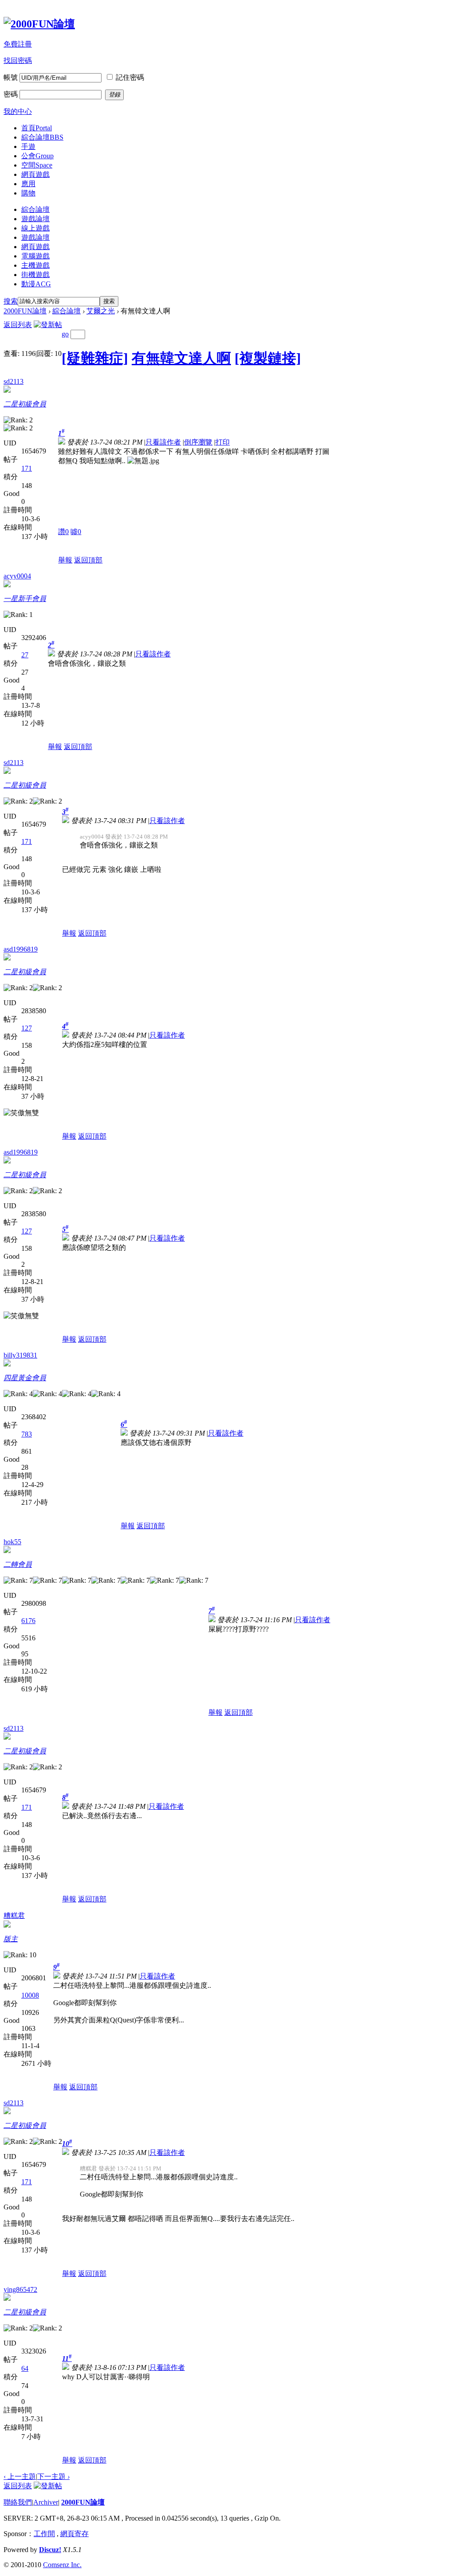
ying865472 (20, 2289)
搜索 (11, 301)
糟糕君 (14, 1915)
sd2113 (14, 381)
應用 (28, 184)
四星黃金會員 (25, 1378)
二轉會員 (18, 1564)
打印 (223, 442)
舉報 (65, 560)
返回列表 (18, 325)
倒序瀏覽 (198, 442)
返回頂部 (88, 560)
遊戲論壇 (35, 219)
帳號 (11, 77)
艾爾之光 (101, 311)
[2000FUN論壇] (39, 24)
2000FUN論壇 (25, 311)
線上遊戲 (35, 228)
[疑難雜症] (95, 358)
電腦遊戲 (35, 256)
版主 (11, 1939)
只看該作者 (163, 442)
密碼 (11, 94)
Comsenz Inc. (62, 2565)
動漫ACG (36, 284)
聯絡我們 (18, 2502)
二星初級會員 (25, 404)
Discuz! (50, 2550)
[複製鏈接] (268, 358)
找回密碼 (18, 60)
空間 (37, 165)
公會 (37, 156)
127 (27, 1028)
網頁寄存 (74, 2534)
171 (27, 468)
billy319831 (20, 1355)
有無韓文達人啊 (181, 358)
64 (25, 2368)
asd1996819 (21, 949)
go (65, 334)
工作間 (44, 2534)
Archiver (46, 2502)
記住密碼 (130, 77)
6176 (28, 1621)
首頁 (37, 128)
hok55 (12, 1542)
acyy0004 (17, 576)
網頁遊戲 (35, 174)
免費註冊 (18, 44)
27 (25, 655)
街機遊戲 (35, 275)
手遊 (28, 146)
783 (27, 1434)
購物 (28, 193)
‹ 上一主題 (20, 2476)
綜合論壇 (42, 137)
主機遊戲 (35, 265)
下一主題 (53, 2476)
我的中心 (18, 111)
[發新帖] (48, 325)
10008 (30, 1995)
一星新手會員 (25, 599)
